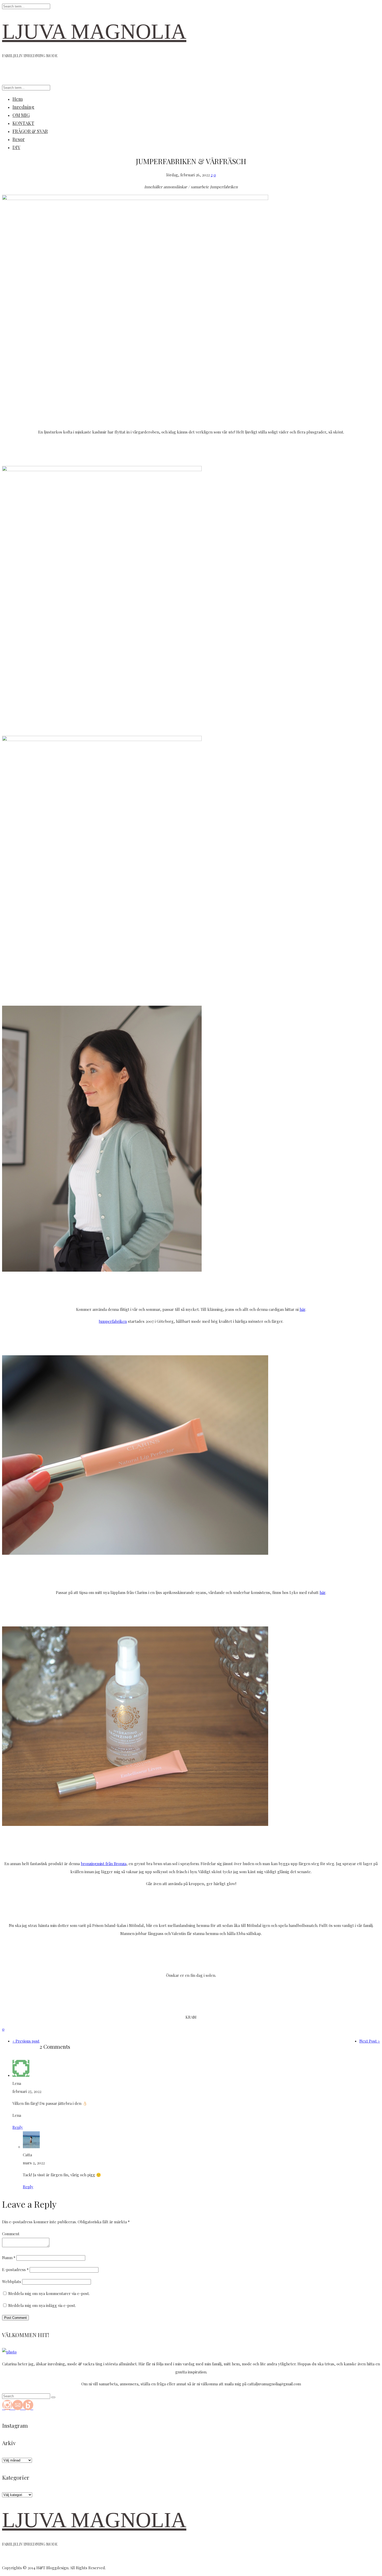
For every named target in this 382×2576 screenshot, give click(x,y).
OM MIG (21, 115)
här (302, 1309)
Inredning (23, 107)
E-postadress (15, 2270)
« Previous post (26, 2041)
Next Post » (370, 2041)
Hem (18, 99)
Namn (9, 2258)
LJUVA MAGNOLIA (94, 32)
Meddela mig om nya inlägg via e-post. (42, 2305)
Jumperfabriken (113, 1321)
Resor (19, 139)
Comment (11, 2234)
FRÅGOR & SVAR (30, 131)
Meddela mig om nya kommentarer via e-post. (49, 2293)
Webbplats (12, 2281)
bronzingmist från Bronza (104, 1864)
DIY (16, 147)
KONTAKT (23, 123)
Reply (18, 2127)
